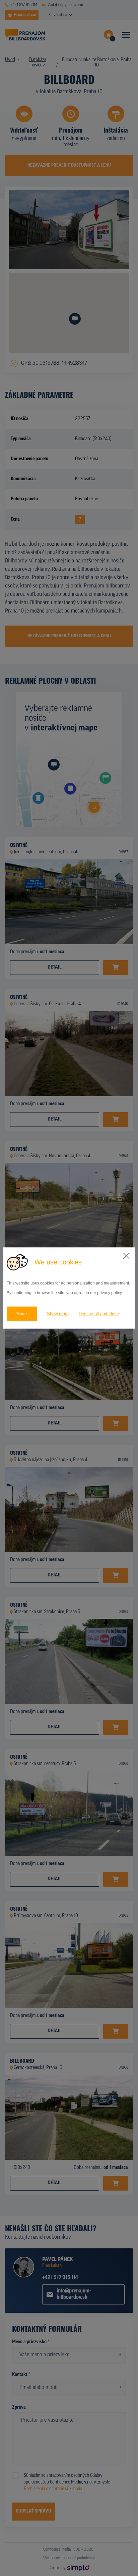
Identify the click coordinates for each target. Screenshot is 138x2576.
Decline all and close (99, 1314)
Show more (58, 1314)
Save (22, 1314)
